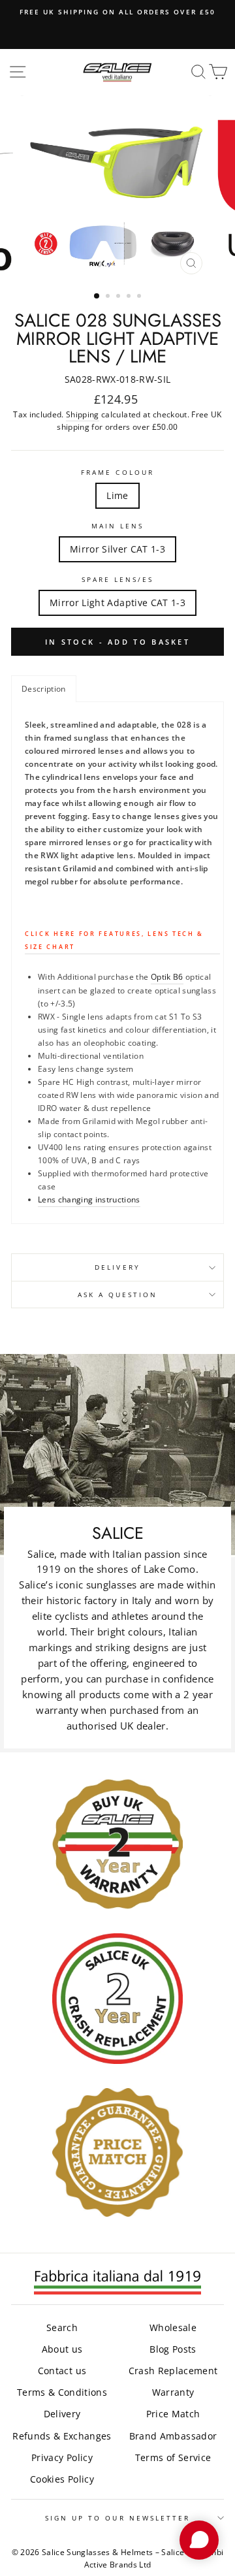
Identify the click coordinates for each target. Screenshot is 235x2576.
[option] (117, 12)
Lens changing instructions (89, 1199)
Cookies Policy (62, 2479)
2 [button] (109, 297)
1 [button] (97, 297)
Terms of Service (173, 2457)
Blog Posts (173, 2349)
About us (62, 2349)
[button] (44, 689)
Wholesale (173, 2327)
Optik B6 (167, 977)
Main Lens (118, 526)
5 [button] (140, 297)
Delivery (117, 1267)
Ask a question (118, 1295)
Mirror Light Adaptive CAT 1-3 (117, 603)
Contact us (62, 2371)
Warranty (173, 2392)
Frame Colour (117, 472)
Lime (117, 495)
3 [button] (119, 297)
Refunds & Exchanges (62, 2436)
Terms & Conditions (62, 2392)
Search (62, 2327)
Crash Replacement (173, 2371)
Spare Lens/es (118, 579)
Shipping (83, 414)
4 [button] (130, 297)
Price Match (173, 2414)
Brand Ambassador (173, 2436)
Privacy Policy (62, 2457)
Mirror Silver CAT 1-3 (117, 549)
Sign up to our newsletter (118, 2518)
